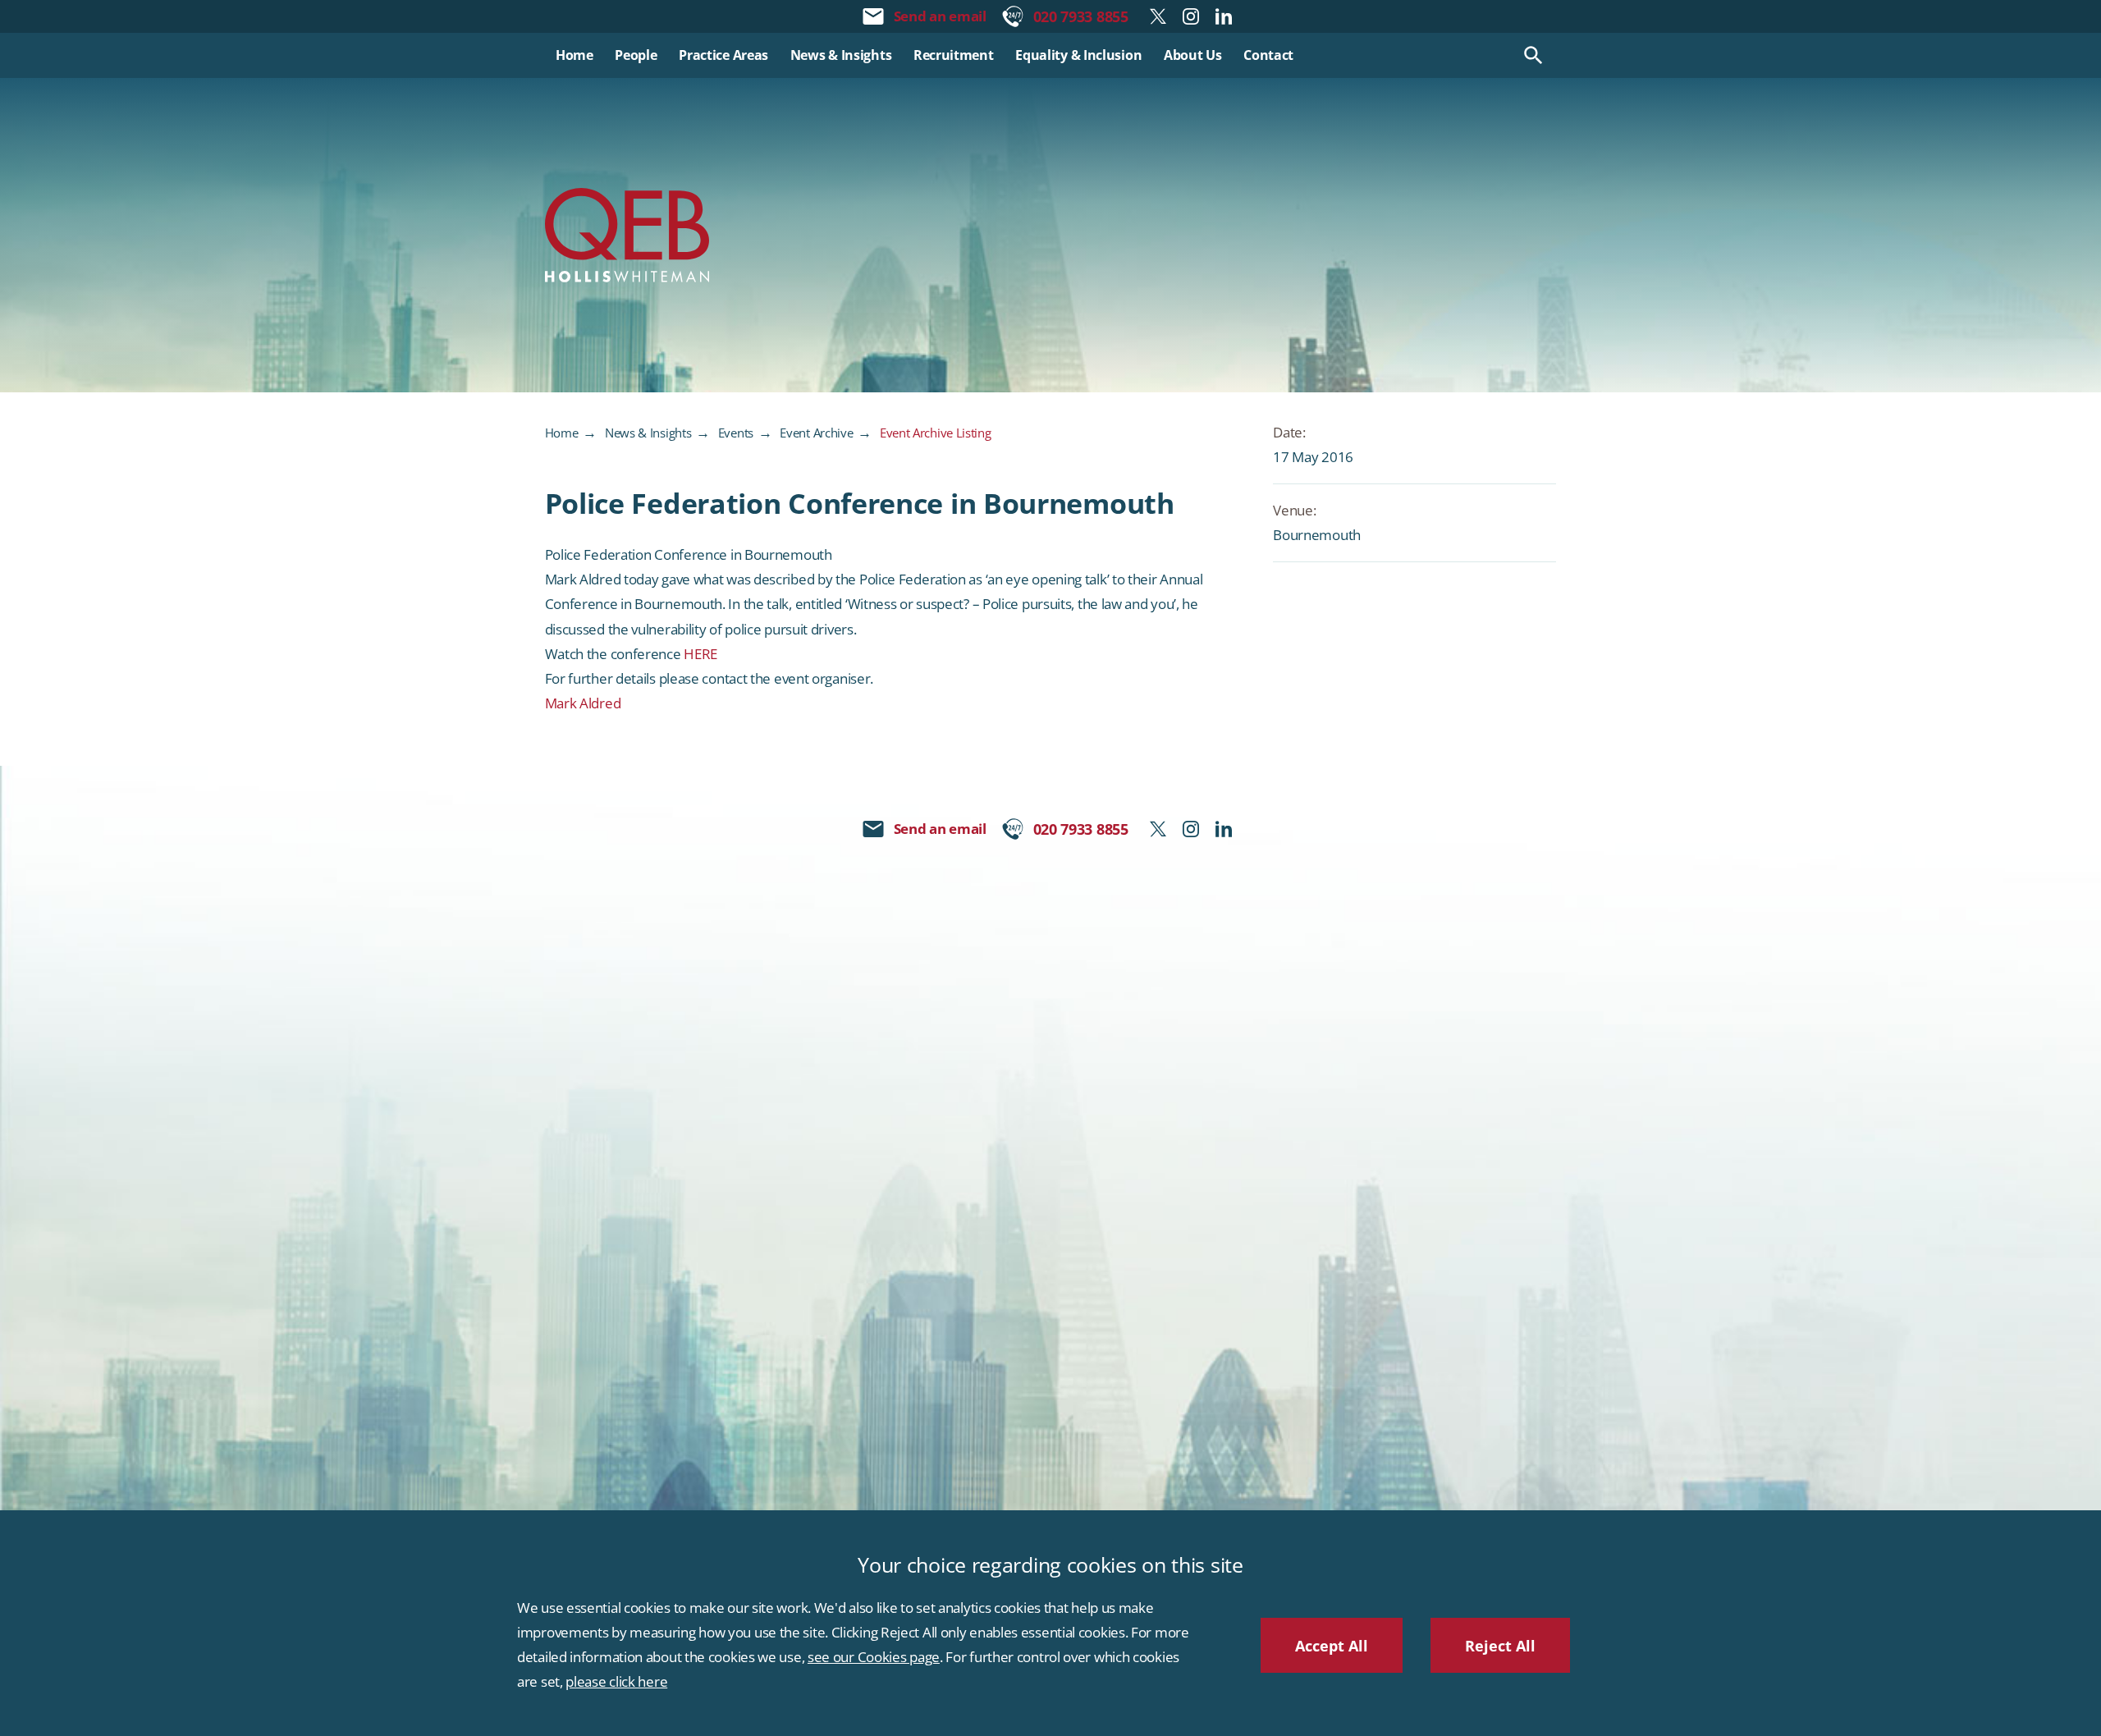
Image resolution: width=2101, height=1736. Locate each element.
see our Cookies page (874, 1657)
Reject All (1500, 1645)
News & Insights (648, 433)
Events (736, 433)
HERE (700, 654)
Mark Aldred (583, 703)
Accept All (1332, 1645)
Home (562, 433)
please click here (616, 1681)
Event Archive (816, 433)
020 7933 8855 (1081, 16)
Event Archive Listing (936, 433)
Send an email (940, 16)
